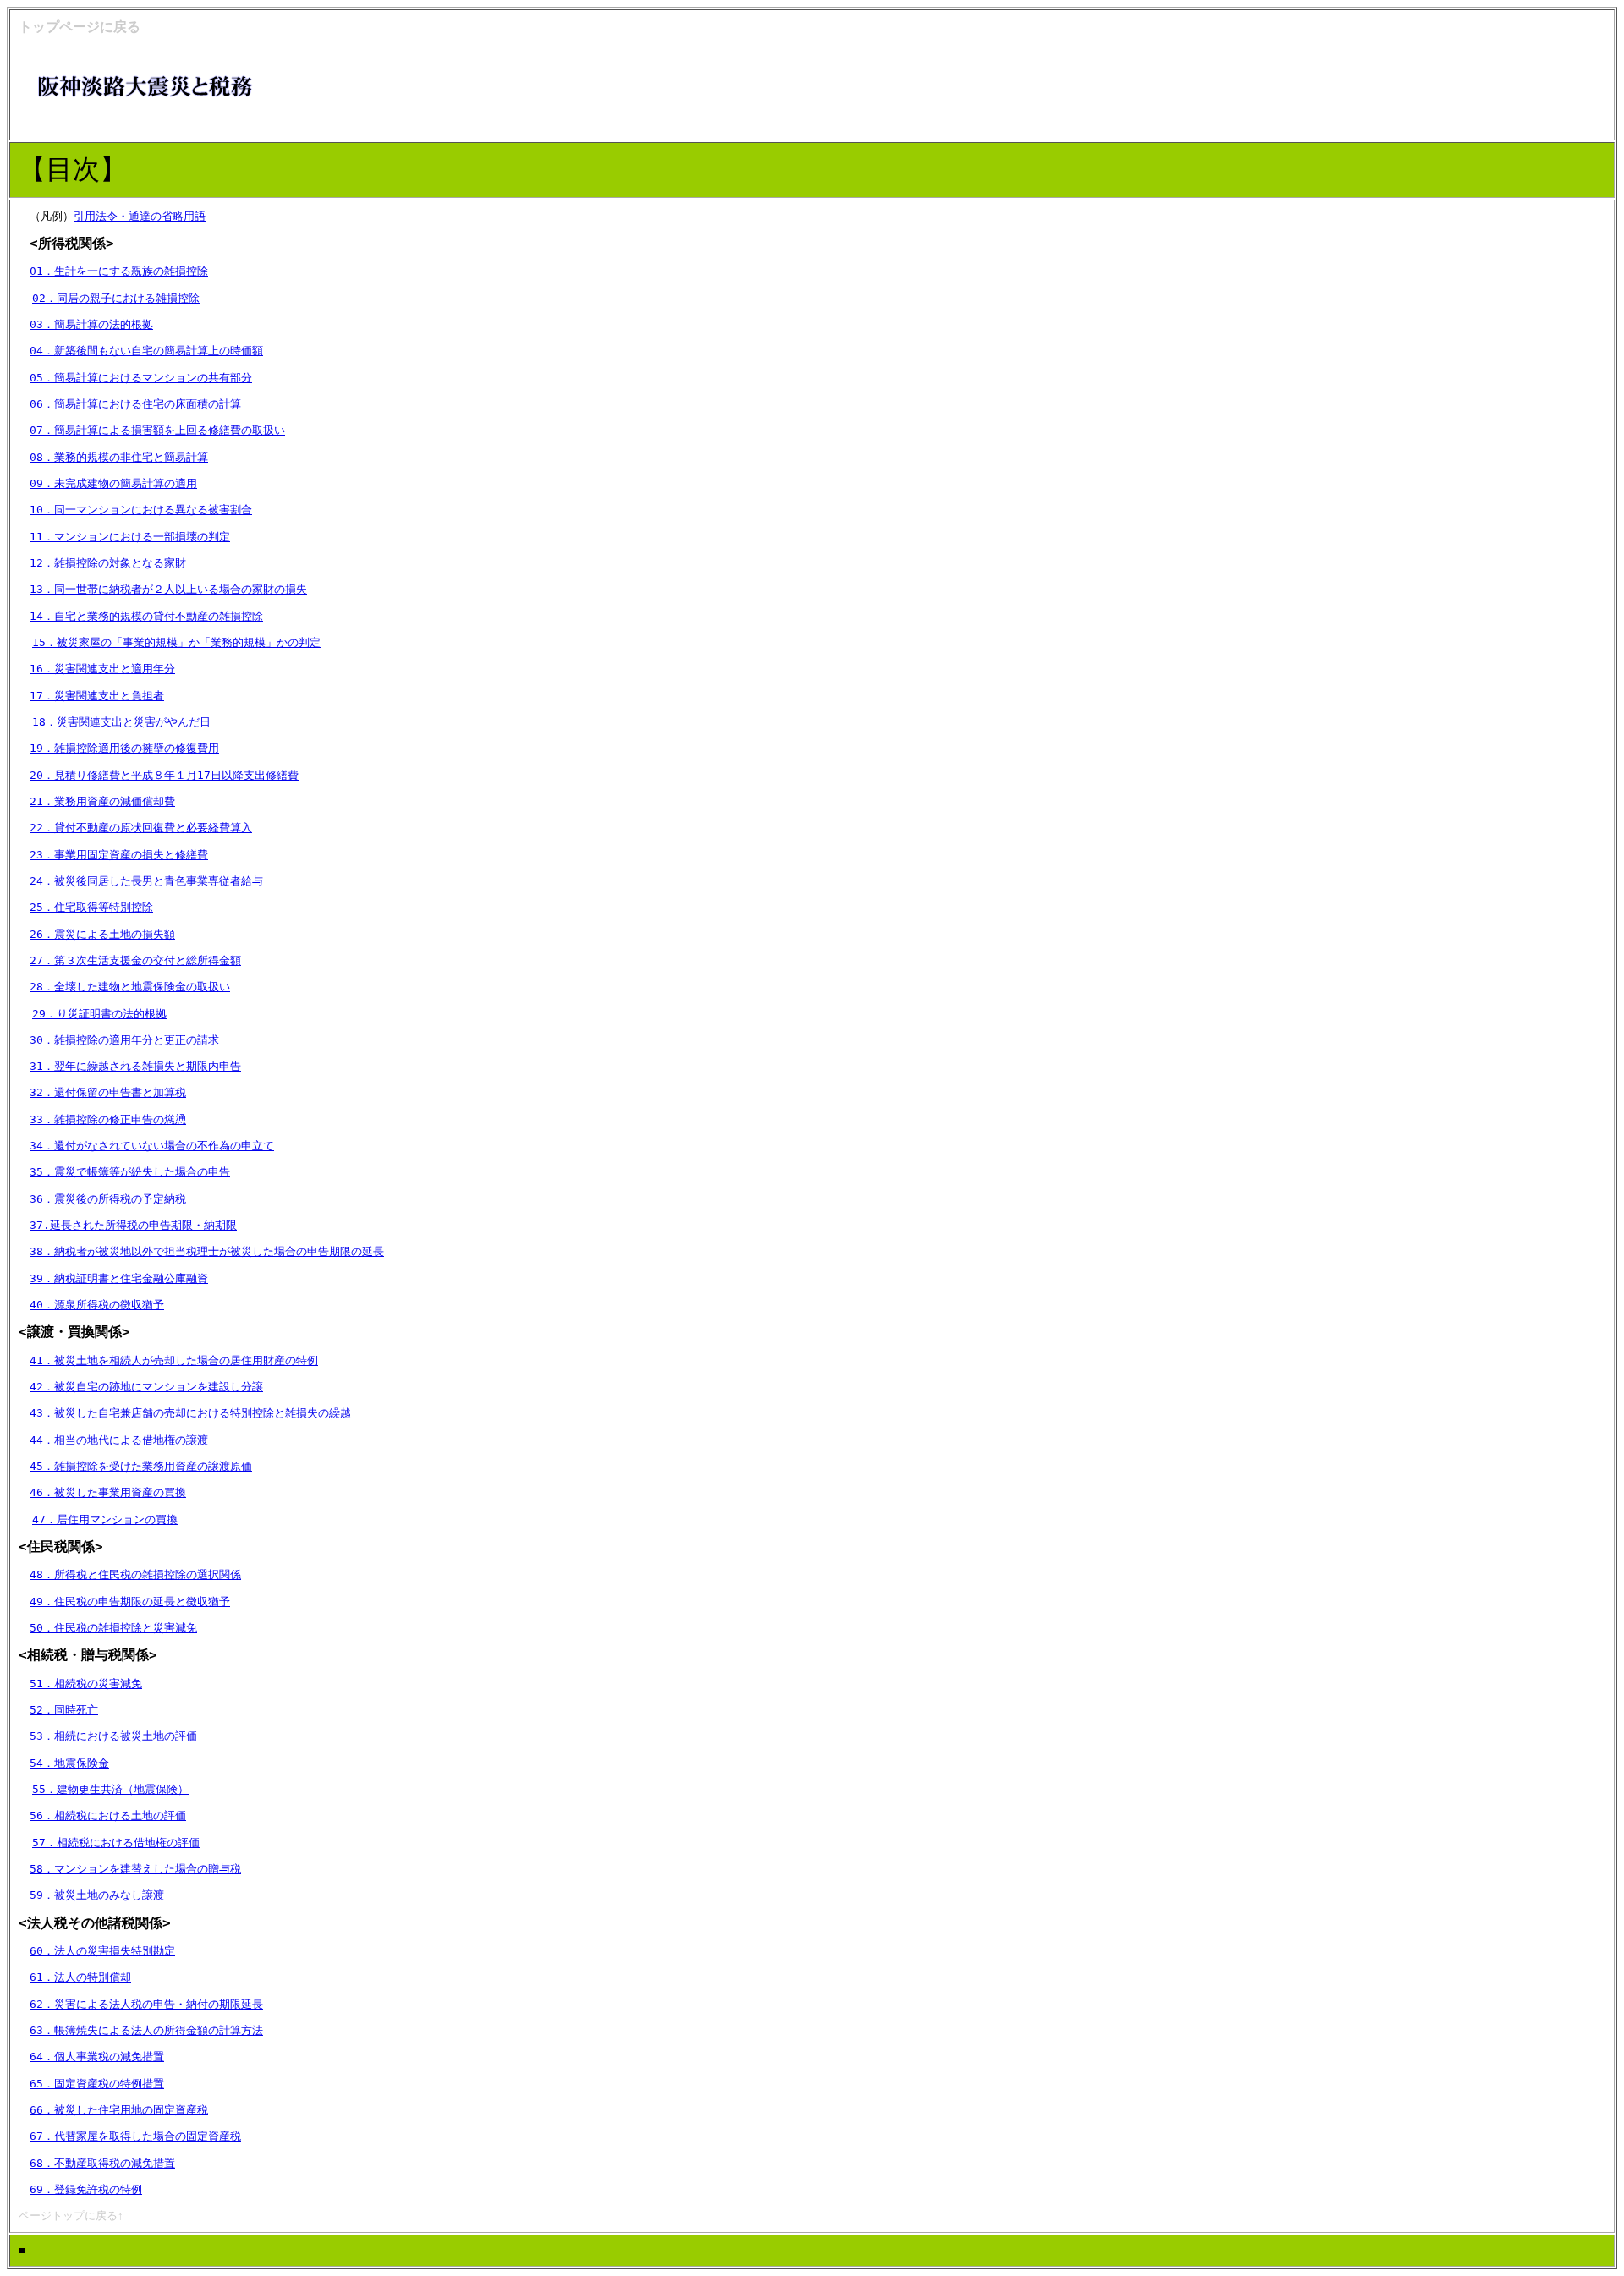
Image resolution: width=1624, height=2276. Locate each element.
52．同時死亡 (64, 1710)
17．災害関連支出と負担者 (97, 696)
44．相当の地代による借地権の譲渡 (119, 1440)
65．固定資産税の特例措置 (97, 2084)
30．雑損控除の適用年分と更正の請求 (124, 1040)
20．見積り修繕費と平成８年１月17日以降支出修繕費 (164, 775)
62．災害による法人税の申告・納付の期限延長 (146, 2004)
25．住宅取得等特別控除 (91, 907)
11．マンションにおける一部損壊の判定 (130, 537)
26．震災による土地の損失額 (102, 934)
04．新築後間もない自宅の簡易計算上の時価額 (146, 351)
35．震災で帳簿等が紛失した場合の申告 (130, 1172)
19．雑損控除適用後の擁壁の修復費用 (124, 748)
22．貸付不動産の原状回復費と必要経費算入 (141, 828)
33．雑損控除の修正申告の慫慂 (108, 1119)
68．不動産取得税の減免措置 (102, 2163)
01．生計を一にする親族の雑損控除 (119, 271)
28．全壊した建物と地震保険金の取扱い (130, 987)
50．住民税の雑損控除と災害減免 (113, 1628)
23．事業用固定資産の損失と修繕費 (119, 855)
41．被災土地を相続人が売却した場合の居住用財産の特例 (174, 1360)
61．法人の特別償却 (80, 1977)
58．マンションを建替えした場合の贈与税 (135, 1869)
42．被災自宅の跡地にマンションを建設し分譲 (146, 1387)
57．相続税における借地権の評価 (116, 1843)
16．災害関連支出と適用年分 (102, 669)
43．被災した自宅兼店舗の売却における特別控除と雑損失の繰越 (190, 1413)
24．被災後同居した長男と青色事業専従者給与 (146, 881)
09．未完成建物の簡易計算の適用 (113, 483)
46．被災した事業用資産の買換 (108, 1492)
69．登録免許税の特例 (86, 2189)
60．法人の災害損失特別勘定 (102, 1951)
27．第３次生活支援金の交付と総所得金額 (135, 960)
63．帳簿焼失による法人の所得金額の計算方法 (146, 2030)
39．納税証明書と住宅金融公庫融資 (119, 1278)
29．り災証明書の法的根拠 (99, 1014)
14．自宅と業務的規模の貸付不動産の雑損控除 (146, 616)
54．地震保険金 (69, 1763)
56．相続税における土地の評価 (108, 1815)
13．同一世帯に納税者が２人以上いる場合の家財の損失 (168, 589)
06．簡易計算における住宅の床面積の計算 (135, 404)
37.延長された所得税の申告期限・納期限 (133, 1225)
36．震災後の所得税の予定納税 (108, 1199)
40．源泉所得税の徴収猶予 (97, 1305)
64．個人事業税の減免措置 (97, 2057)
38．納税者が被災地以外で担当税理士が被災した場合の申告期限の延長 (207, 1251)
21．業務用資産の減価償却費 (102, 801)
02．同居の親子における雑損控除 (116, 298)
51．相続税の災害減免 (86, 1684)
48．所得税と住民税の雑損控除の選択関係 (135, 1574)
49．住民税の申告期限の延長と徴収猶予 (130, 1601)
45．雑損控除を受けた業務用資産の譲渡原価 (141, 1466)
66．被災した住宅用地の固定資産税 (119, 2110)
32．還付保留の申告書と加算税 (108, 1092)
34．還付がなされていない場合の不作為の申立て (152, 1146)
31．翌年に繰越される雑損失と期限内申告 (135, 1066)
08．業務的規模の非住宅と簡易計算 (119, 457)
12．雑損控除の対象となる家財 (108, 563)
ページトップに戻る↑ (71, 2216)
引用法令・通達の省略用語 (140, 216)
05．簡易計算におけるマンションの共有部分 (141, 378)
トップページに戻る (80, 27)
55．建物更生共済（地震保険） (110, 1789)
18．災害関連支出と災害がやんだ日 (121, 722)
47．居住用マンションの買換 (105, 1519)
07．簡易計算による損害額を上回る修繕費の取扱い (157, 430)
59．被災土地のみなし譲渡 (97, 1895)
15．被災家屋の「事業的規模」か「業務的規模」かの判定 (176, 642)
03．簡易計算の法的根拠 (91, 324)
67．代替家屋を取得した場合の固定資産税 (135, 2136)
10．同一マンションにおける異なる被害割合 (141, 510)
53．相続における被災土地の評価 (113, 1736)
